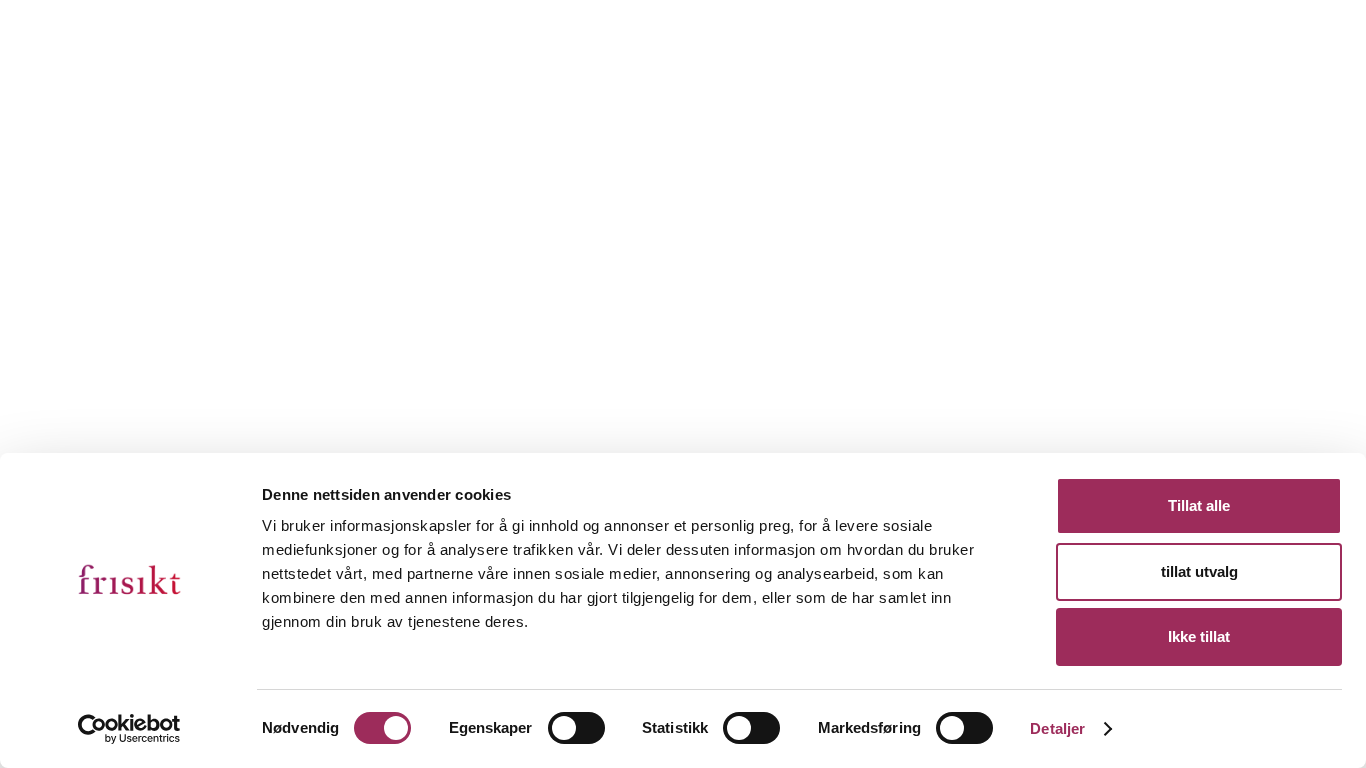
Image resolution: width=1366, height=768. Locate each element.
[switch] (576, 728)
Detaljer (1057, 728)
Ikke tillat (1199, 636)
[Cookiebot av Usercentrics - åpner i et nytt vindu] (129, 729)
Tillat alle (1199, 505)
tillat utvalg (1199, 571)
